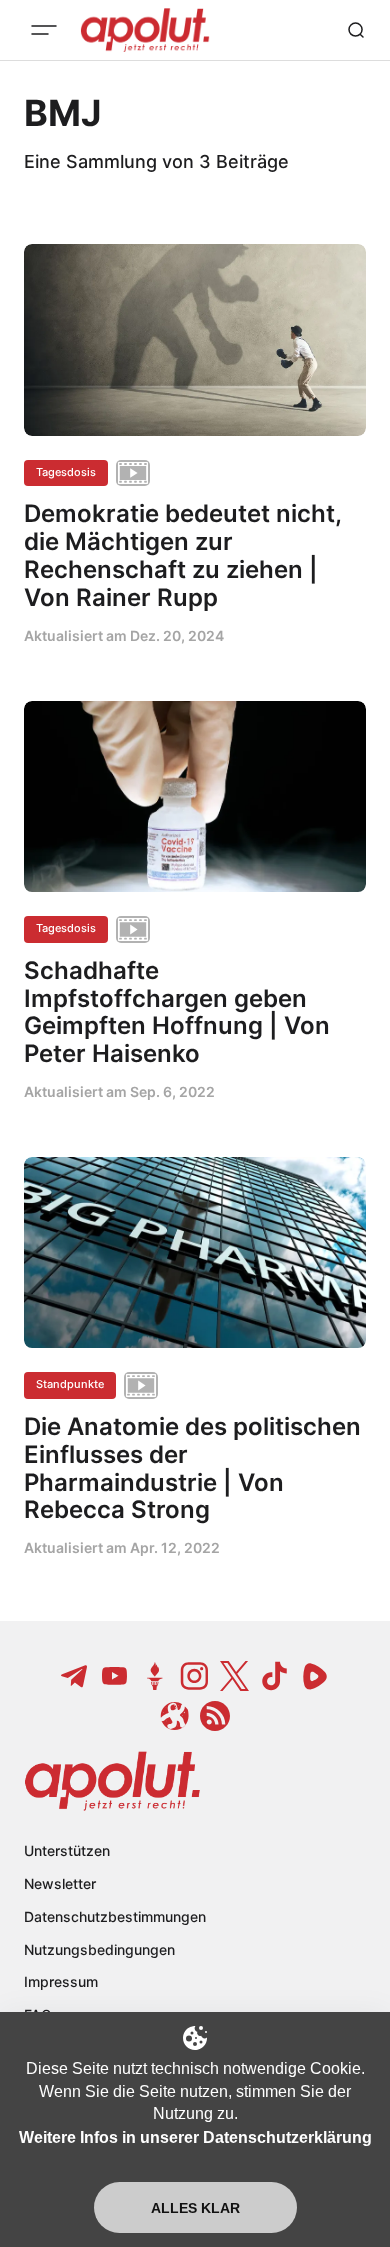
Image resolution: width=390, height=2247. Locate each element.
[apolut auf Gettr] (155, 1676)
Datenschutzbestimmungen (115, 1916)
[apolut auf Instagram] (195, 1676)
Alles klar (195, 2208)
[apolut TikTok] (275, 1676)
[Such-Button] (356, 30)
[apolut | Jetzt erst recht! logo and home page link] (112, 1781)
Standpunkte (70, 1384)
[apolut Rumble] (315, 1676)
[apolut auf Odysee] (175, 1716)
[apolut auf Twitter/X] (235, 1676)
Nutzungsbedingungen (99, 1949)
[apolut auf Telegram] (75, 1676)
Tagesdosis (66, 472)
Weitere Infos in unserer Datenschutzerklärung (195, 2137)
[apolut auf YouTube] (115, 1676)
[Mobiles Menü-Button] (44, 30)
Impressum (61, 1981)
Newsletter (60, 1883)
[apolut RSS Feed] (215, 1716)
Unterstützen (67, 1850)
